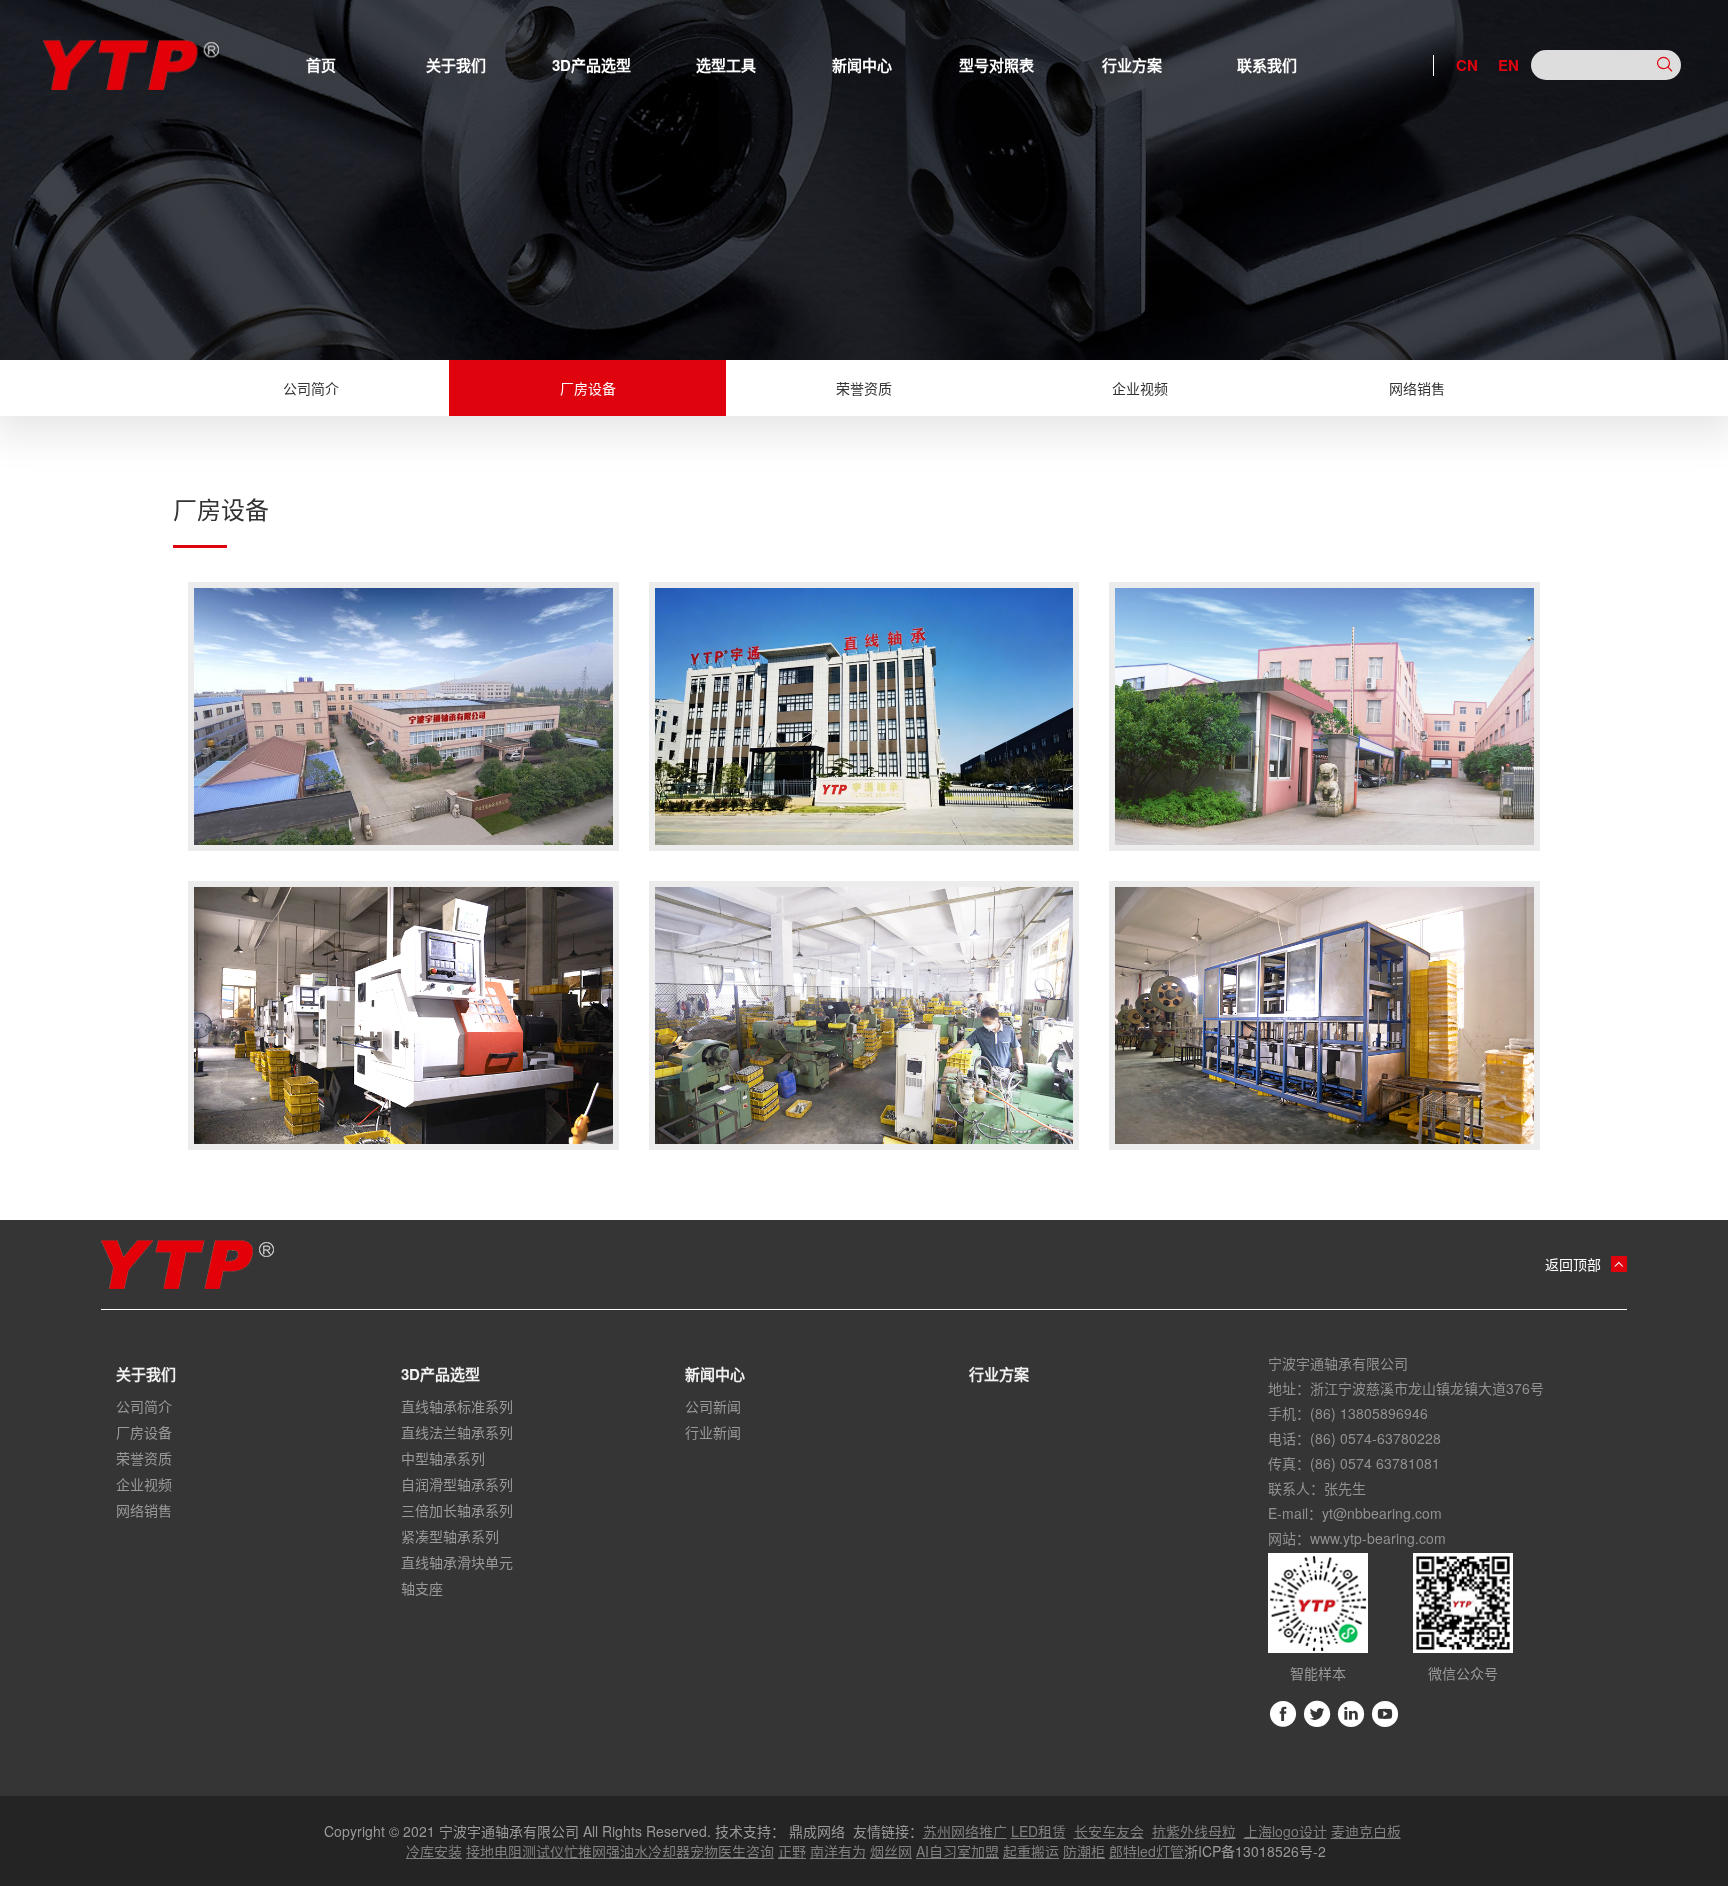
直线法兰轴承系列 (457, 1432)
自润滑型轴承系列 (457, 1484)
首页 (321, 65)
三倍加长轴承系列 (457, 1510)
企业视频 (1140, 388)
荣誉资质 (864, 388)
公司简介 (311, 388)
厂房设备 (588, 388)
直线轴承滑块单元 (457, 1562)
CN (1467, 65)
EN (1508, 65)
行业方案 (1132, 65)
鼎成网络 (817, 1831)
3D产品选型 (591, 65)
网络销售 (1417, 388)
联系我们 (1267, 65)
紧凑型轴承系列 (450, 1536)
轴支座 (422, 1588)
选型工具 (726, 65)
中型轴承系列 (443, 1458)
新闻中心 (862, 65)
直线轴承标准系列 (457, 1406)
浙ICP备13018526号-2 (1255, 1851)
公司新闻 (713, 1406)
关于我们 (456, 65)
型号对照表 (996, 65)
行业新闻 (713, 1432)
